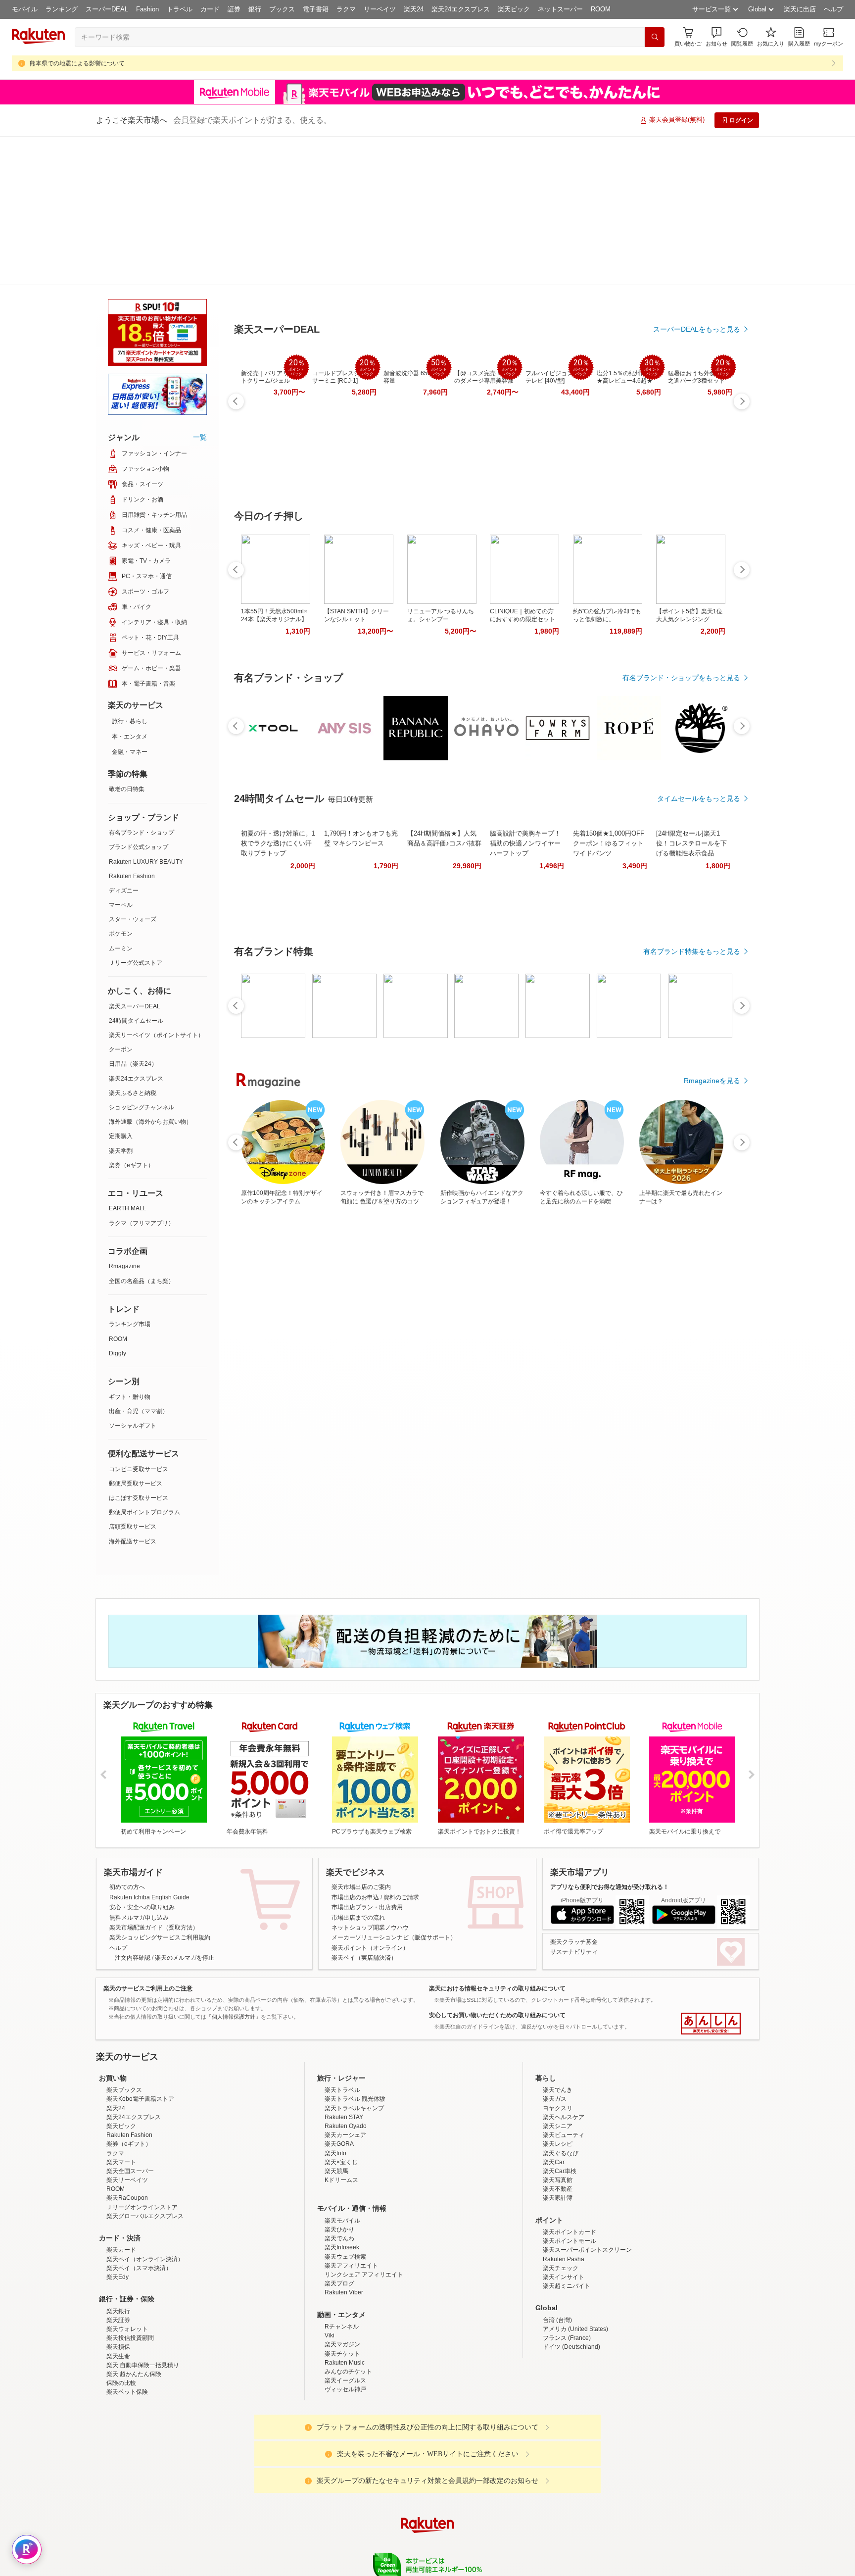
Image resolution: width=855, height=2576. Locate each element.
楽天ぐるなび (561, 2091)
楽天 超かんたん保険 (134, 2312)
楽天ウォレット (127, 2267)
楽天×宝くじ (341, 2100)
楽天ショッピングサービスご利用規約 (160, 1788)
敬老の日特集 (127, 640)
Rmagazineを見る (712, 1184)
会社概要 (285, 2541)
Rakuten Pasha (564, 2197)
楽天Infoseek (342, 2185)
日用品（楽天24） (133, 915)
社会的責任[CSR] (429, 2541)
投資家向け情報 (326, 2541)
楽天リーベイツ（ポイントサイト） (156, 886)
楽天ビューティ (564, 2073)
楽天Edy (118, 2215)
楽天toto (335, 2091)
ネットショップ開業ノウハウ (370, 1779)
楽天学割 (121, 1002)
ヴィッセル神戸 (345, 2327)
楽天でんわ (339, 2176)
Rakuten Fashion (132, 727)
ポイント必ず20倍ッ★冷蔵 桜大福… (652, 840)
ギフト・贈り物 (130, 1248)
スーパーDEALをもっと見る (697, 280)
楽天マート (121, 2100)
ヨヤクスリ (558, 2046)
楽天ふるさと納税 (133, 944)
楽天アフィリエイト (351, 2203)
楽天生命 (118, 2294)
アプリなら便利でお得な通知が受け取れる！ (610, 1738)
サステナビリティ (574, 1803)
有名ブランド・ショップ (142, 684)
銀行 (255, 9)
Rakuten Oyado (346, 2064)
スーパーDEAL (107, 9)
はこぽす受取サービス (139, 1349)
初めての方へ (127, 1738)
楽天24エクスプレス (461, 9)
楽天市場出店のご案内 (361, 1738)
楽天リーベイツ (127, 2118)
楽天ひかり (339, 2167)
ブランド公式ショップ (139, 698)
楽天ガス (555, 2036)
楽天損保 (118, 2284)
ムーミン (121, 799)
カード (210, 9)
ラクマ (346, 9)
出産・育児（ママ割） (139, 1262)
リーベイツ (380, 9)
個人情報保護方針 (558, 2541)
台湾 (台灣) (557, 2258)
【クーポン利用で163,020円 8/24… (707, 840)
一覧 (200, 288)
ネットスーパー (560, 9)
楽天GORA (339, 2081)
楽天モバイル (342, 2158)
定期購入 (121, 987)
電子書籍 (316, 9)
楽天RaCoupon (127, 2135)
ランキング (62, 9)
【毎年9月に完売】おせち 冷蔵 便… (596, 840)
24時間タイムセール (136, 872)
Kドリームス (341, 2118)
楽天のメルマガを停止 (185, 1809)
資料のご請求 (401, 1748)
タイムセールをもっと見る (699, 902)
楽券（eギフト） (131, 1016)
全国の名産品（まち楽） (142, 1132)
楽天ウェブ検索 (345, 2194)
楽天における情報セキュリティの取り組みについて (497, 1839)
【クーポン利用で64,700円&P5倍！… (263, 840)
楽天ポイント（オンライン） (370, 1799)
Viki (330, 2273)
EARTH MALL (128, 1059)
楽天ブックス (124, 2028)
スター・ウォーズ (133, 770)
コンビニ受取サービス (139, 1320)
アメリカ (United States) (575, 2267)
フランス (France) (567, 2276)
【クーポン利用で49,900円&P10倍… (320, 840)
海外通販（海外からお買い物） (150, 973)
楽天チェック (561, 2206)
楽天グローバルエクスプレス (145, 2154)
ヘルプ (833, 9)
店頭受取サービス (133, 1378)
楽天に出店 (800, 9)
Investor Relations (374, 2541)
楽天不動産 (558, 2127)
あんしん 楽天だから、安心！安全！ (711, 1875)
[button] (716, 37)
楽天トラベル (342, 2028)
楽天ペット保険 (127, 2329)
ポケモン (121, 785)
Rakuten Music (345, 2300)
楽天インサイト (564, 2215)
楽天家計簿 (558, 2135)
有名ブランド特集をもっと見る (692, 1055)
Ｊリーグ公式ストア (136, 814)
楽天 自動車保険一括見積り (143, 2303)
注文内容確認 (133, 1809)
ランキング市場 (130, 1175)
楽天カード (121, 2187)
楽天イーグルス (345, 2318)
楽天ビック (514, 9)
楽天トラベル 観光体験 (355, 2036)
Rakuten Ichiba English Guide (149, 1748)
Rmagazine (124, 1117)
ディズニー (124, 742)
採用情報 (515, 2541)
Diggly (118, 1204)
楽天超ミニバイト (567, 2224)
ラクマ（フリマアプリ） (142, 1074)
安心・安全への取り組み (142, 1758)
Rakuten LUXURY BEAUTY (146, 713)
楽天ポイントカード (570, 2170)
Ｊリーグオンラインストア (142, 2145)
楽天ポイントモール (570, 2179)
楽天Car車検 (560, 2109)
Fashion (147, 9)
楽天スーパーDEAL (135, 857)
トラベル (180, 9)
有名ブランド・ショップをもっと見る (681, 629)
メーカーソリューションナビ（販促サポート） (394, 1788)
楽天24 (414, 9)
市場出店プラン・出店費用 (367, 1758)
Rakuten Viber (344, 2230)
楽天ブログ (339, 2221)
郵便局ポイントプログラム (144, 1363)
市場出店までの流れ (358, 1769)
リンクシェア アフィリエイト (364, 2212)
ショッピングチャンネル (142, 958)
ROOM (601, 9)
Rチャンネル (342, 2264)
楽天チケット (342, 2291)
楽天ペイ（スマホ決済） (139, 2206)
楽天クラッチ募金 (574, 1793)
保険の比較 (121, 2321)
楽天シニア (558, 2064)
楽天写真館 (558, 2118)
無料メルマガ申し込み (139, 1769)
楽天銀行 (118, 2249)
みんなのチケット (348, 2309)
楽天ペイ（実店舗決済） (364, 1809)
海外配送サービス (133, 1392)
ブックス (282, 9)
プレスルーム (477, 2541)
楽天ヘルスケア (564, 2055)
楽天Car (554, 2100)
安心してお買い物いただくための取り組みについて (497, 1866)
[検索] (655, 37)
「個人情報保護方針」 (234, 1868)
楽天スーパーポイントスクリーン (587, 2187)
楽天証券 (118, 2258)
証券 (234, 9)
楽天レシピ (558, 2081)
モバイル (25, 9)
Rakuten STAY (344, 2055)
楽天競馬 (336, 2109)
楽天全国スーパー (130, 2109)
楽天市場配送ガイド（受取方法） (154, 1779)
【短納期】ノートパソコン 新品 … (431, 840)
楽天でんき (558, 2028)
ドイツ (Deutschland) (571, 2284)
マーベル (121, 756)
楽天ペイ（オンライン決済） (145, 2197)
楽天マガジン (342, 2282)
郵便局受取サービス (136, 1335)
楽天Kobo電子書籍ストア (140, 2036)
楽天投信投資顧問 (130, 2276)
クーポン (121, 900)
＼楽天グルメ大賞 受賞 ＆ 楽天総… (374, 840)
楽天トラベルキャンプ (354, 2046)
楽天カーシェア (345, 2073)
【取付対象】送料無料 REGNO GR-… (485, 840)
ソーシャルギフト (133, 1277)
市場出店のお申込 (355, 1748)
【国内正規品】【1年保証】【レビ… (542, 840)
